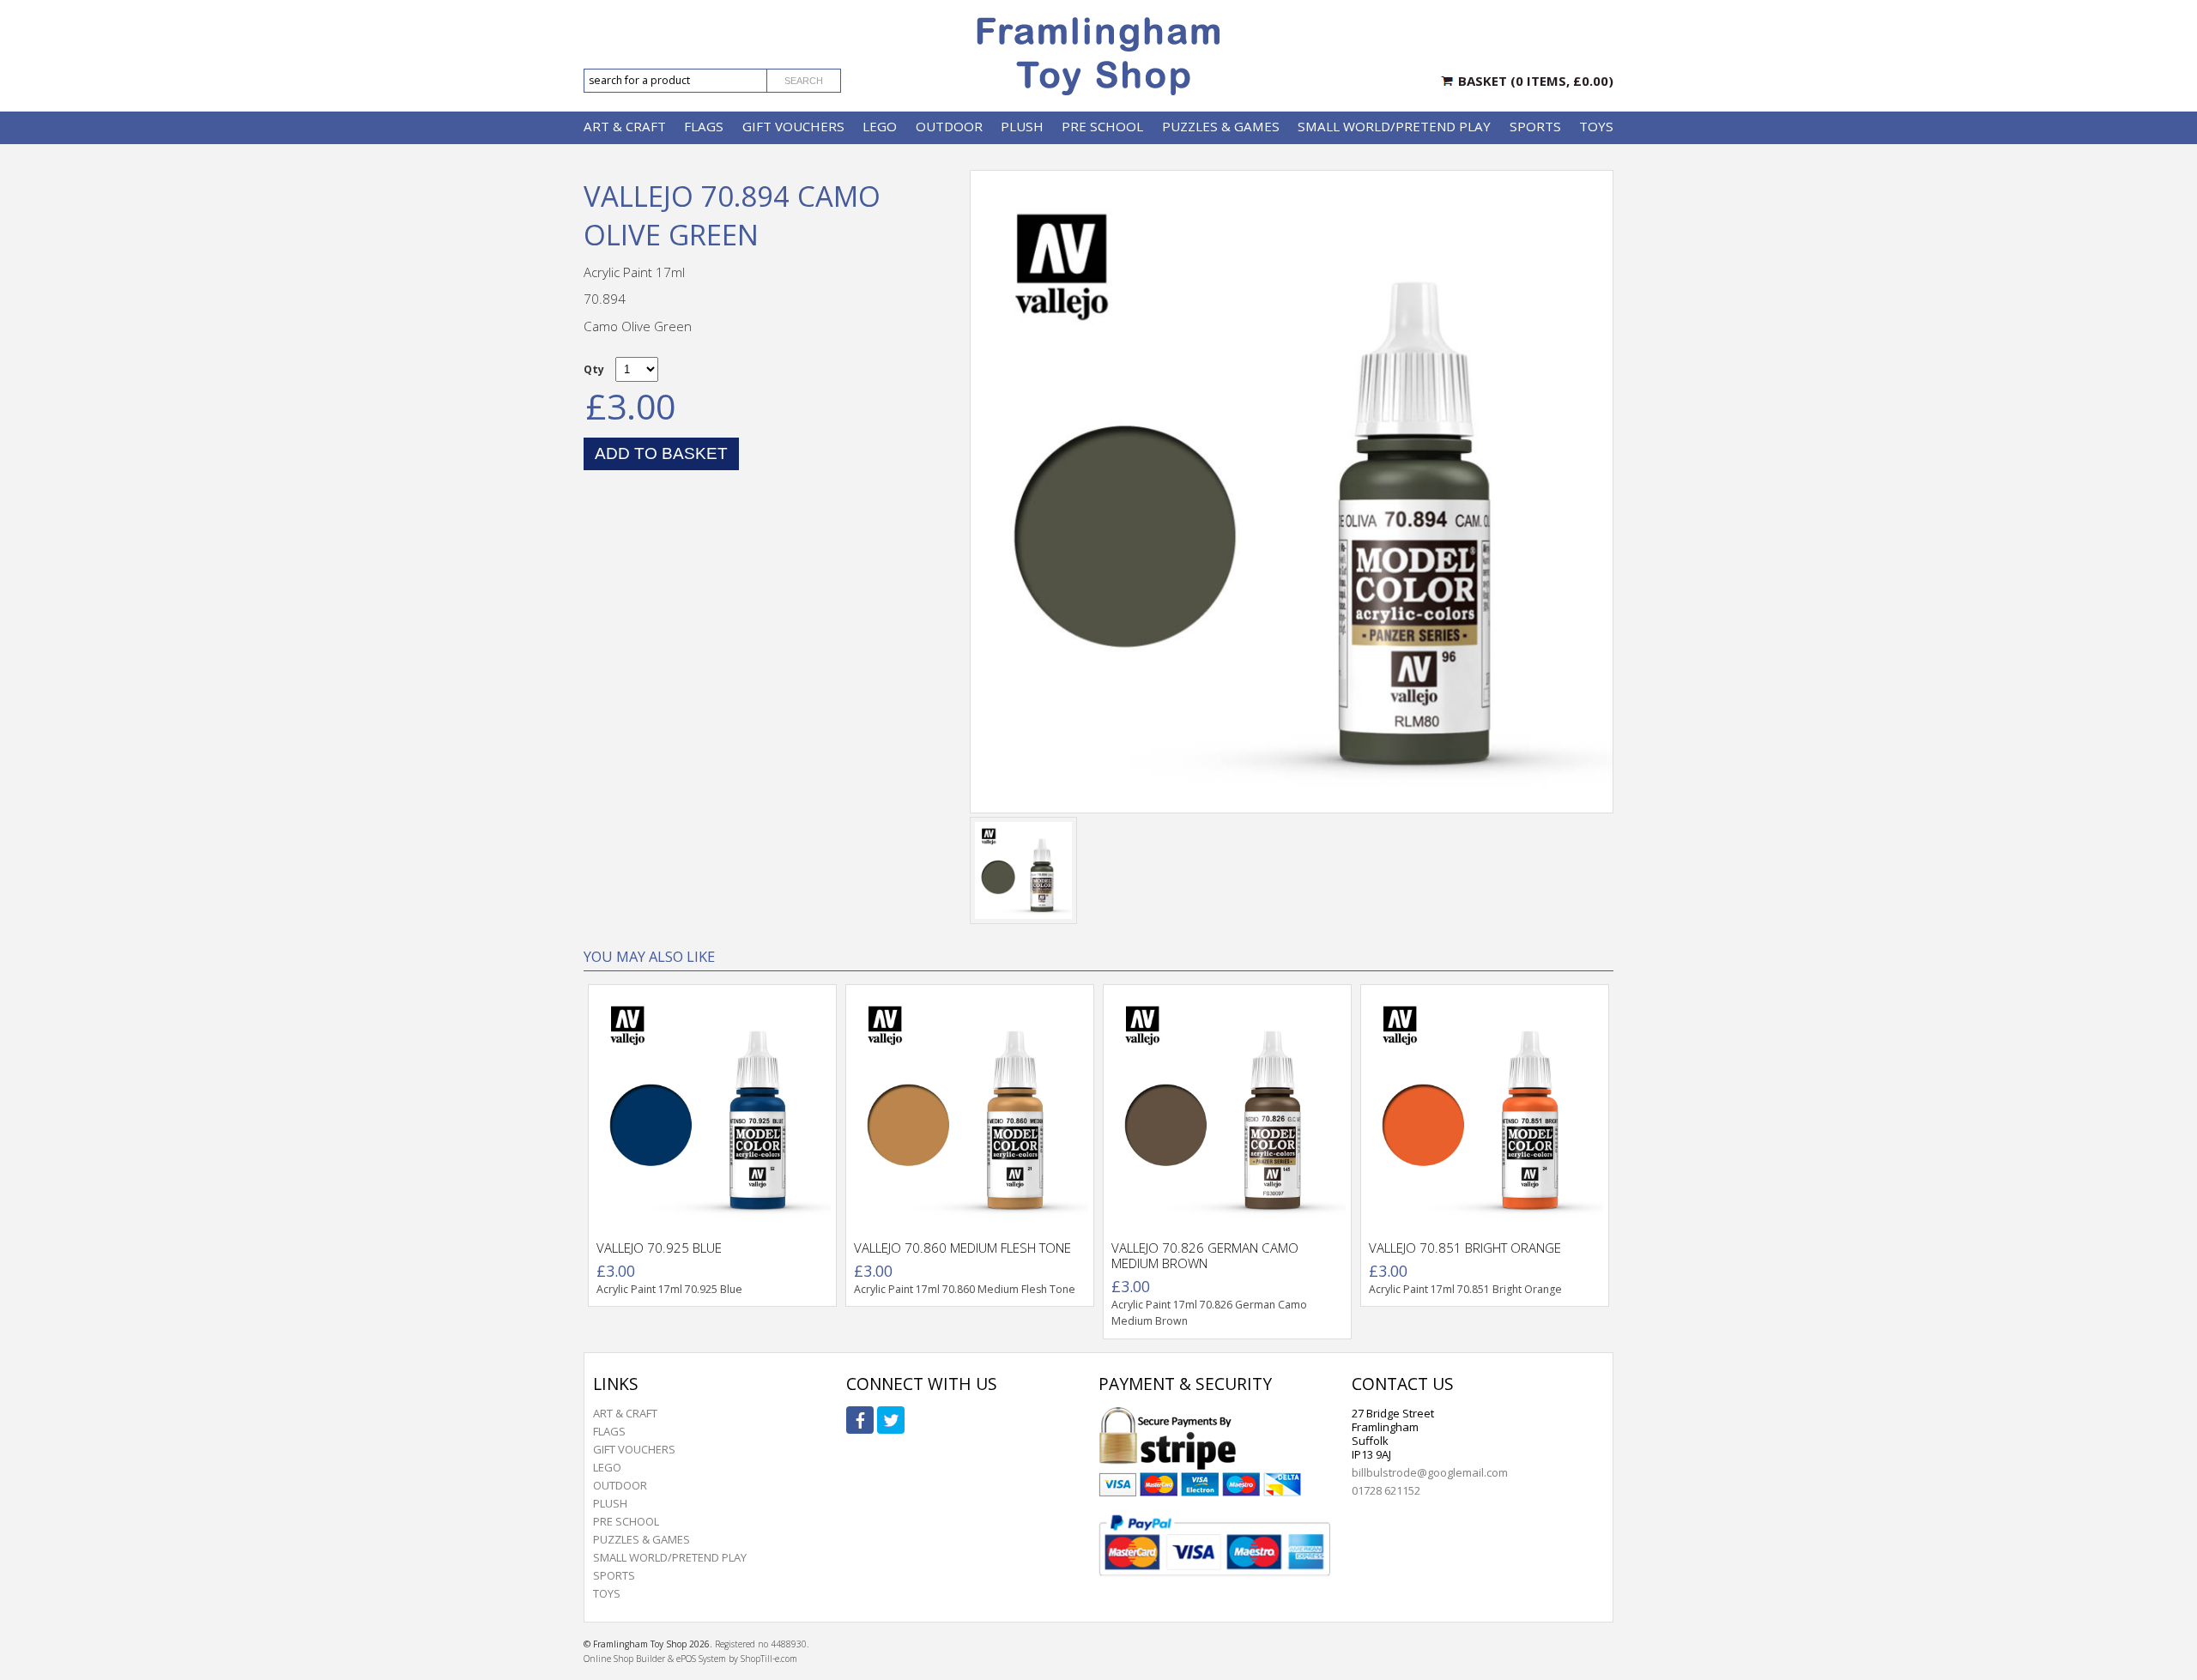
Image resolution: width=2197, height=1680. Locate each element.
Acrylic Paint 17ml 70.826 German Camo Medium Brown (1209, 1313)
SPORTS (1535, 126)
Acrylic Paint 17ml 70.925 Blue (669, 1289)
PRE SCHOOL (1102, 126)
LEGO (880, 126)
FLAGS (704, 126)
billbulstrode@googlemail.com (1430, 1472)
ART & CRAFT (625, 126)
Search (804, 81)
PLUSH (1022, 126)
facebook (860, 1420)
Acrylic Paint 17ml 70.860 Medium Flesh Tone (965, 1289)
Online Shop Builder (624, 1659)
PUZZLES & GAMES (1221, 126)
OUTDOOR (949, 126)
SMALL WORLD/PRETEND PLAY (1394, 126)
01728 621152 (1386, 1490)
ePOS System (701, 1659)
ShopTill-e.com (769, 1659)
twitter (891, 1420)
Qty (594, 369)
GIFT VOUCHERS (793, 126)
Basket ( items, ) (1536, 81)
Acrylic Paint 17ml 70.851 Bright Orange (1465, 1289)
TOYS (1596, 126)
